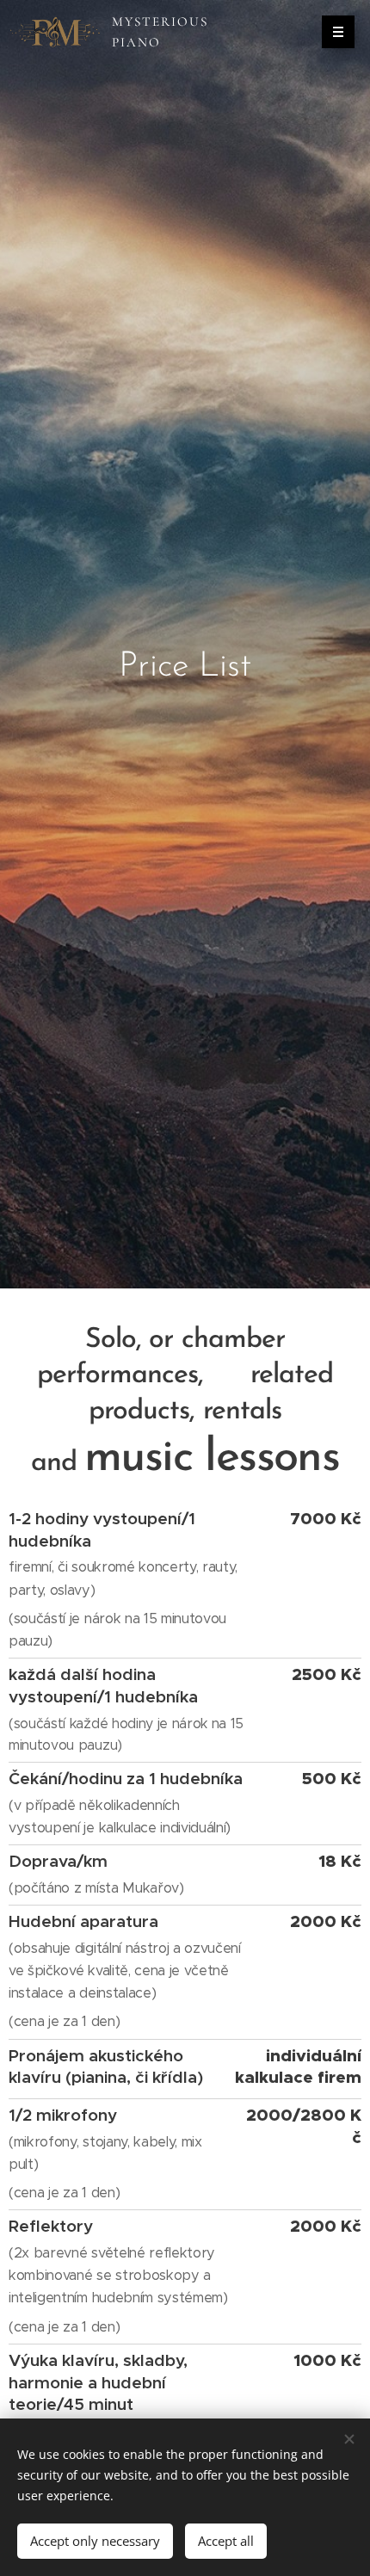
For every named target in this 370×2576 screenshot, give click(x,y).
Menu (338, 32)
